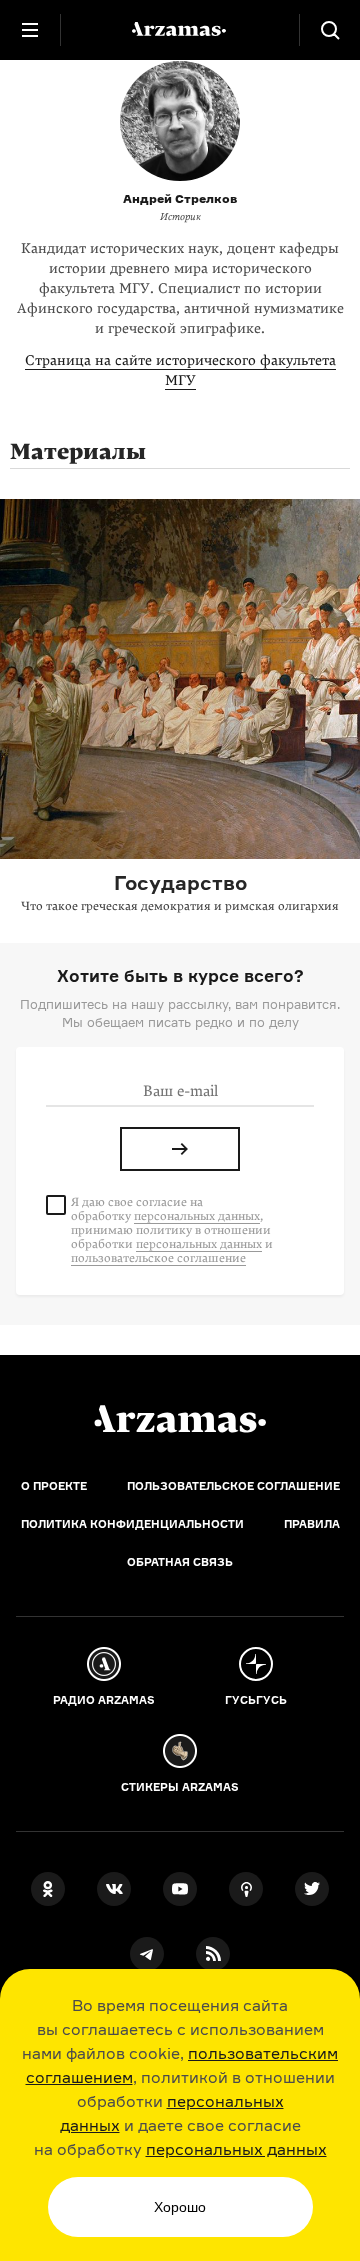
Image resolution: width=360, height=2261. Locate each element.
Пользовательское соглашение (233, 1486)
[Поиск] (330, 30)
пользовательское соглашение (158, 1258)
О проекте (54, 1486)
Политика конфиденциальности (132, 1524)
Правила (312, 1524)
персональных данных (236, 2149)
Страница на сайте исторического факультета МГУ (180, 370)
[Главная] (180, 1419)
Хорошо (180, 2207)
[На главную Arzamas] (180, 30)
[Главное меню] (30, 30)
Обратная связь (180, 1562)
